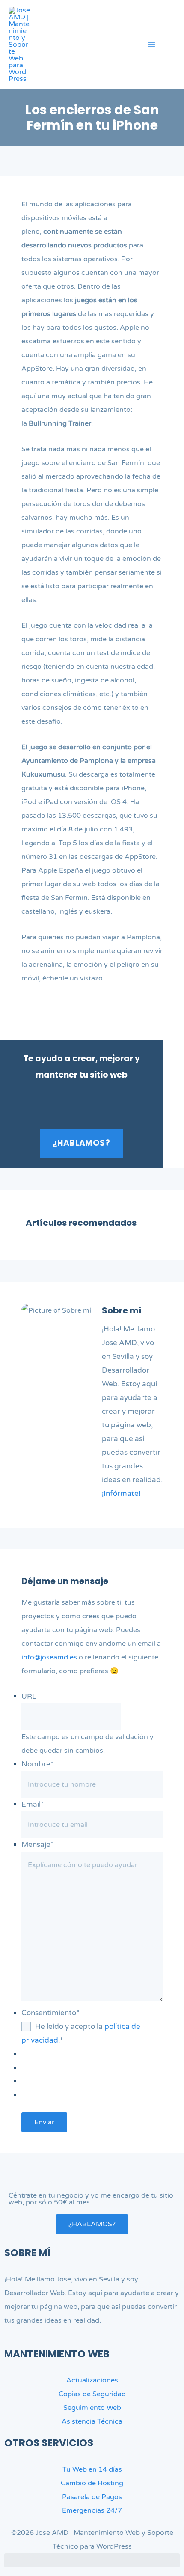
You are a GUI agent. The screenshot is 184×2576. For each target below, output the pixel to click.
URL (29, 1696)
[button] (172, 46)
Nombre (37, 1764)
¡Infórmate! (121, 1493)
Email (33, 1804)
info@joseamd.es (49, 1657)
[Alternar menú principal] (151, 45)
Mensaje (37, 1845)
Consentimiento (50, 2013)
